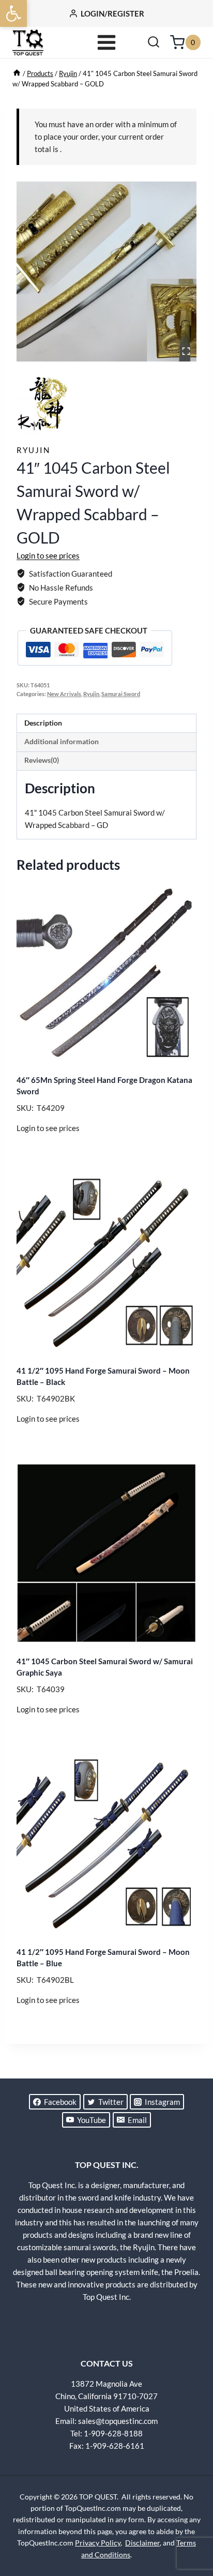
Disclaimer (142, 2543)
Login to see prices (48, 555)
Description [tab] (43, 723)
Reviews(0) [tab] (42, 760)
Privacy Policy (98, 2543)
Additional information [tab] (62, 742)
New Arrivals (64, 694)
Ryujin (33, 450)
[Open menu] (107, 42)
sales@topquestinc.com (118, 2421)
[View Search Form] (154, 42)
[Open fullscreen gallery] (186, 351)
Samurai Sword (121, 694)
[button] (13, 13)
